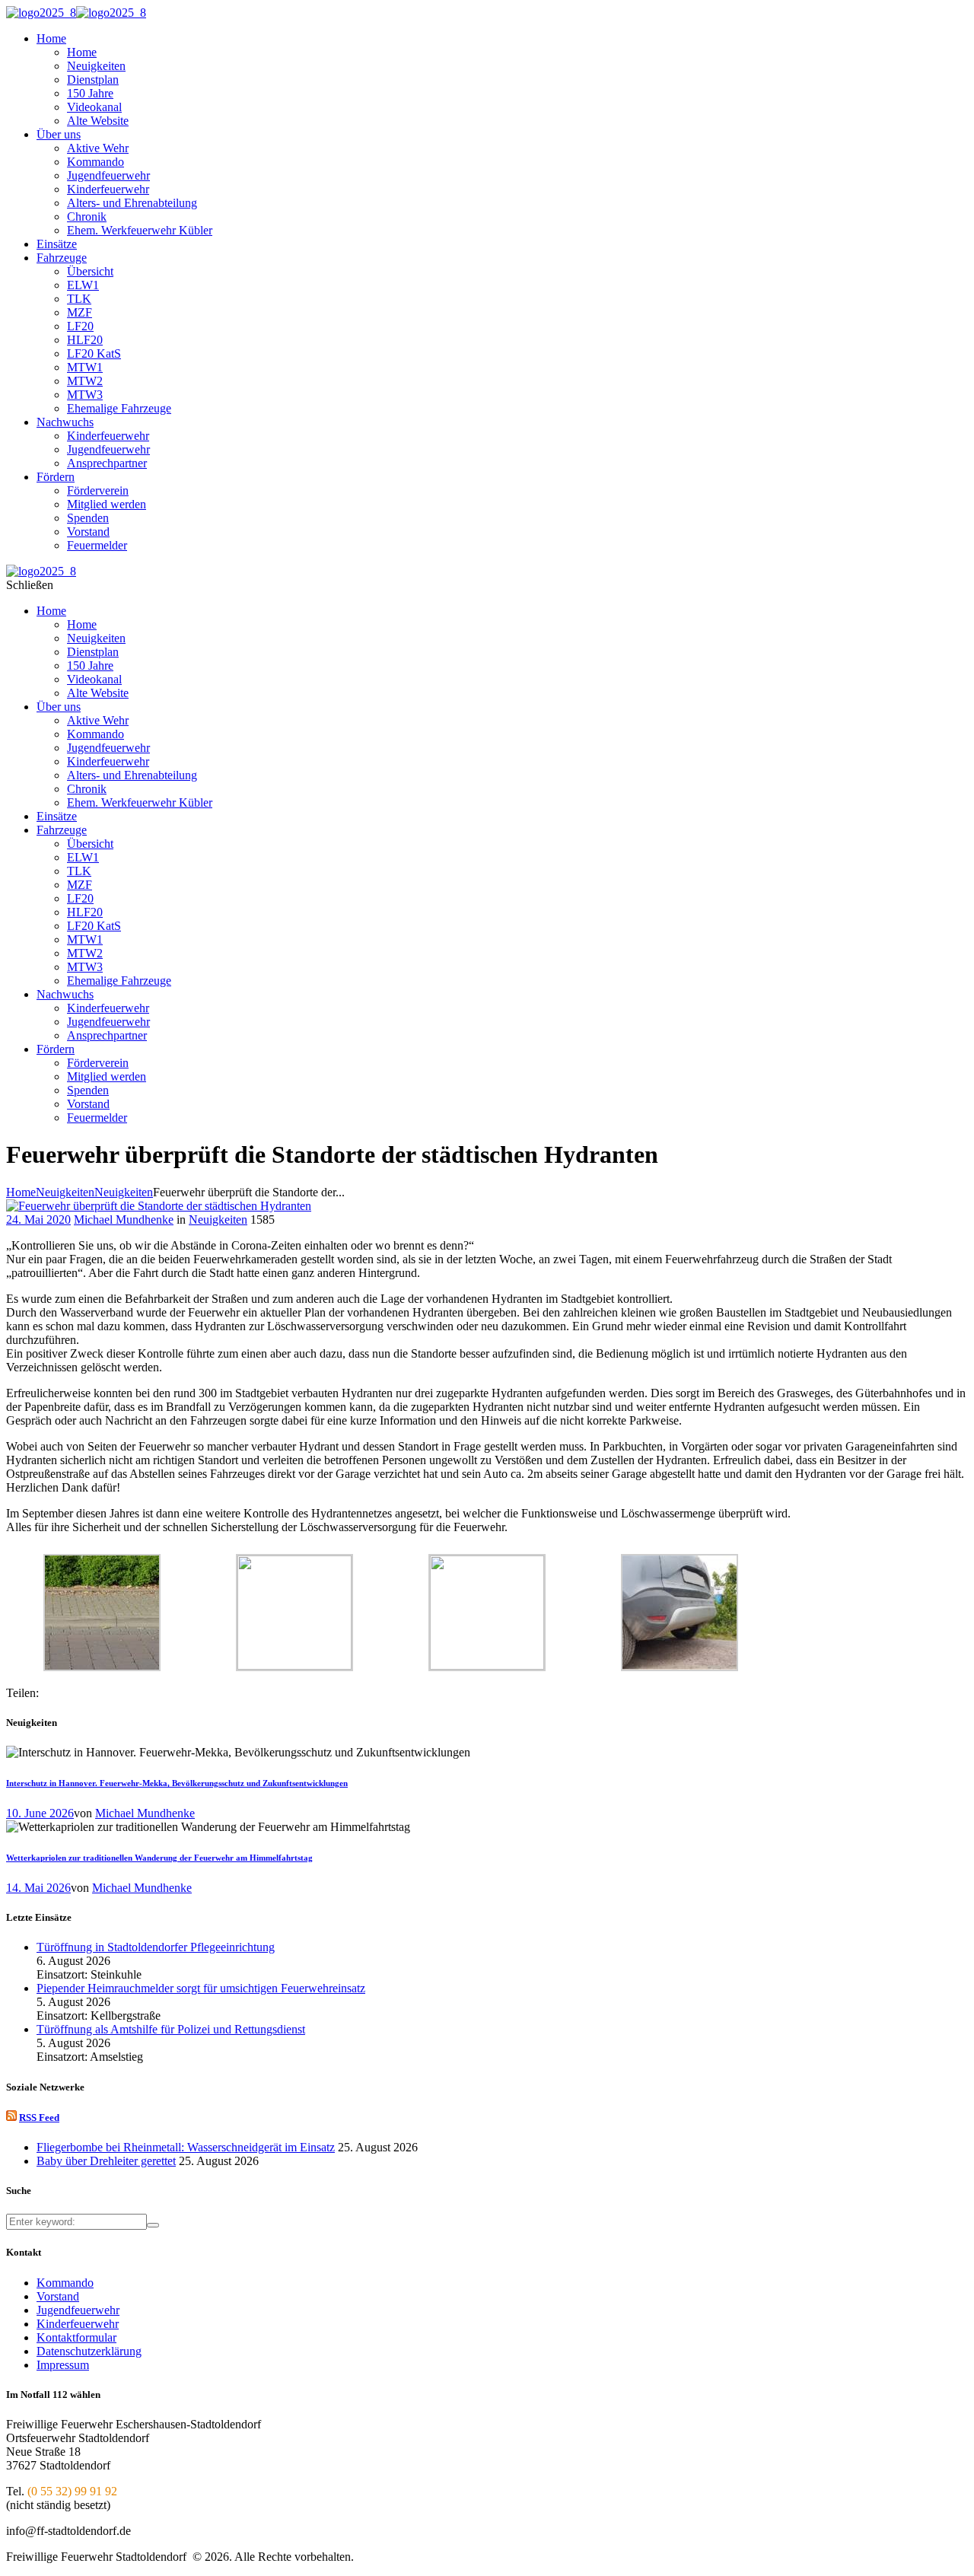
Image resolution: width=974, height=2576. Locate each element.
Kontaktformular (76, 2337)
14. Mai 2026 (38, 1888)
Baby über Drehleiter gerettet (106, 2161)
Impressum (63, 2365)
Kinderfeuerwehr (78, 2324)
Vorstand (58, 2296)
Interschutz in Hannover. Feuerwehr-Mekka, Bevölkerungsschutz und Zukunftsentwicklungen (177, 1783)
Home (21, 1192)
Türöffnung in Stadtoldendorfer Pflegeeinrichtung (156, 1947)
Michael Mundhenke (124, 1220)
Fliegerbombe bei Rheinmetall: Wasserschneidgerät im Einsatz (186, 2147)
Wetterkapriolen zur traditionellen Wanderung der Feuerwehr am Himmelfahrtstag (159, 1858)
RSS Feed (39, 2117)
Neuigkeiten (65, 1192)
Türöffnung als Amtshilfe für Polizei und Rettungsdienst (171, 2029)
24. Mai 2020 (38, 1220)
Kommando (65, 2283)
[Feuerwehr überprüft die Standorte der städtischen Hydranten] (159, 1206)
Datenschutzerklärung (89, 2351)
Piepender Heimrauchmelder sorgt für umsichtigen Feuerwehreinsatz (201, 1988)
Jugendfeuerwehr (78, 2310)
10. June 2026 (40, 1813)
